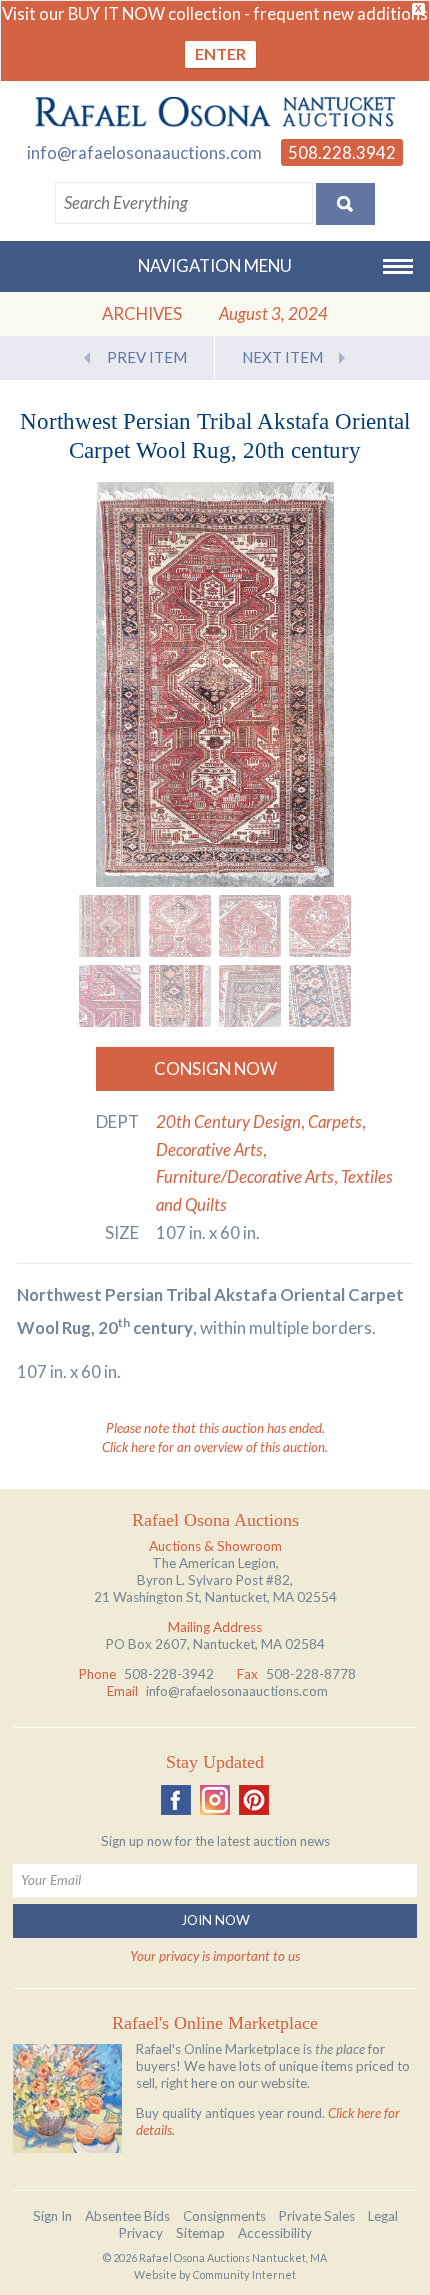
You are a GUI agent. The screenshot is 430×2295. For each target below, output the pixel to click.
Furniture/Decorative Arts (245, 1176)
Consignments (224, 2216)
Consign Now (215, 1068)
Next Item (282, 357)
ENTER (220, 53)
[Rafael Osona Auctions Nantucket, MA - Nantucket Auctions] (215, 112)
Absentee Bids (127, 2216)
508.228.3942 (342, 152)
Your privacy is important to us (215, 1956)
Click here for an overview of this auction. (215, 1447)
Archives (142, 313)
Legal (383, 2216)
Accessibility (275, 2233)
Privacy (141, 2233)
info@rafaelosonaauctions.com (144, 152)
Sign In (52, 2216)
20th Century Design (228, 1121)
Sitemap (200, 2233)
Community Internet (244, 2274)
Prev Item (147, 357)
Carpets (335, 1121)
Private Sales (317, 2216)
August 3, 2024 (273, 313)
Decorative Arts (209, 1149)
